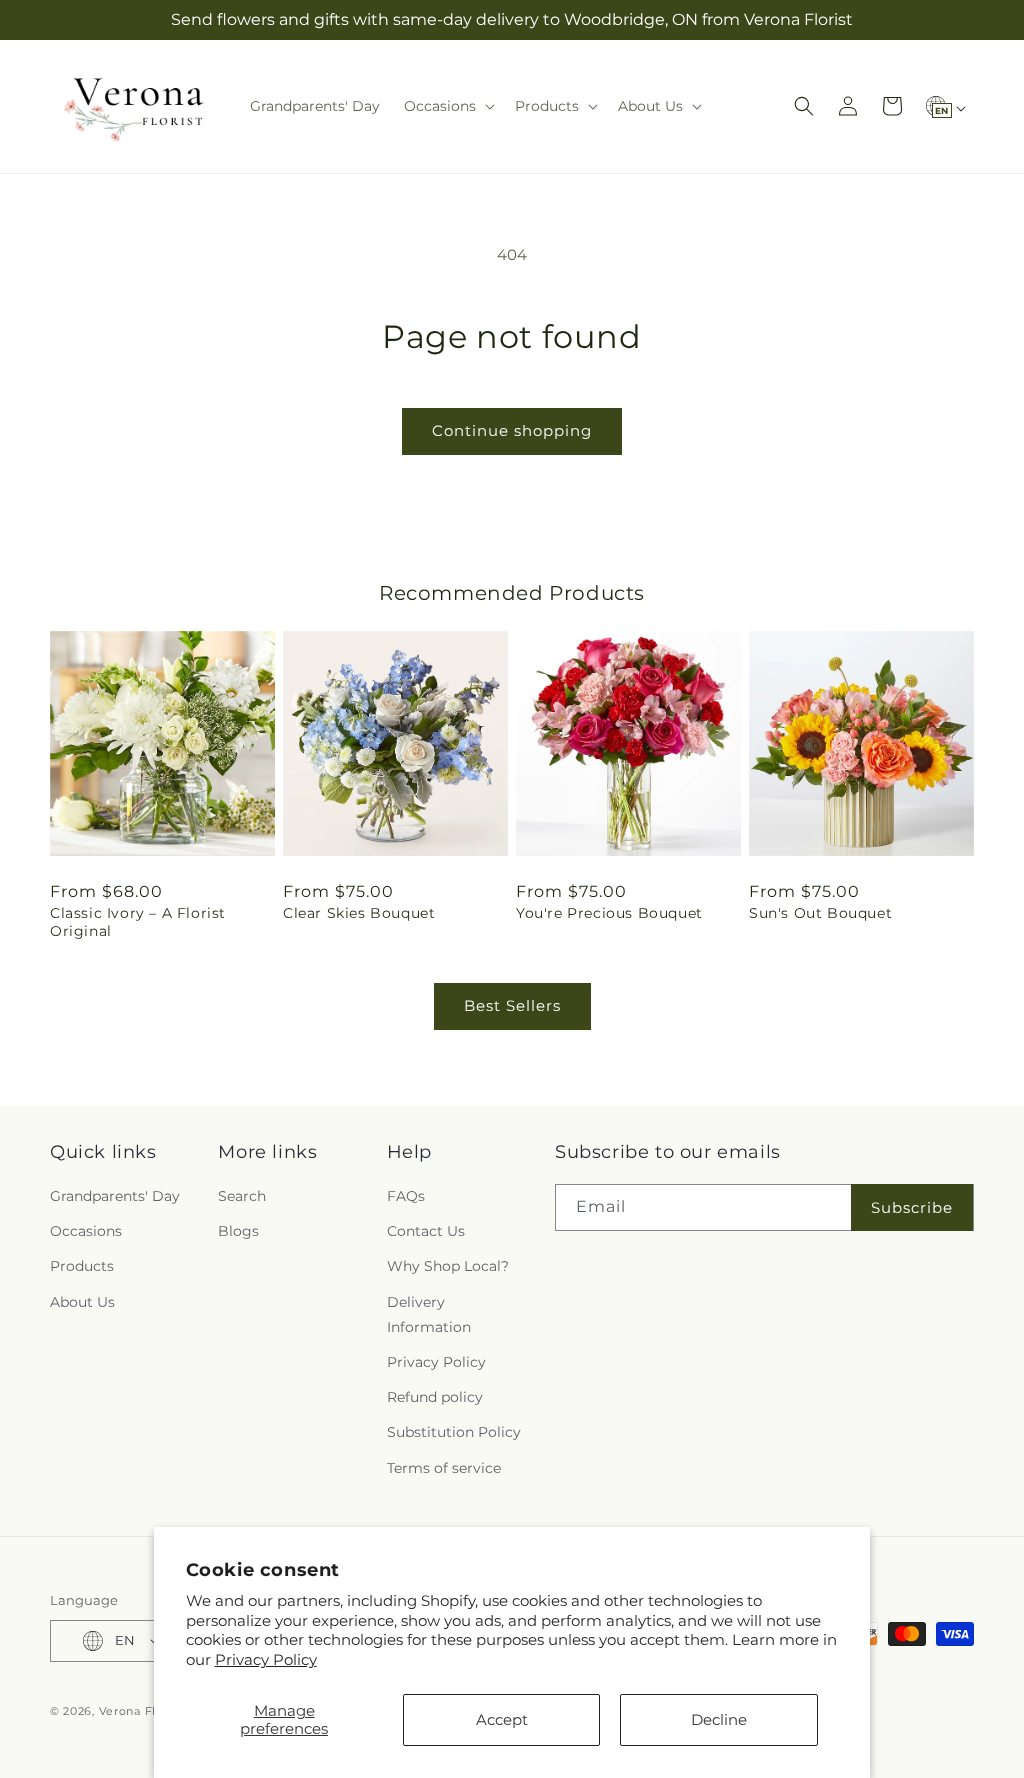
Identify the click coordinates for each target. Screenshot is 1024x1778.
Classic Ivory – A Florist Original (138, 922)
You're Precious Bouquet (609, 913)
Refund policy (435, 1397)
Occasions (86, 1231)
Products (82, 1266)
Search (242, 1196)
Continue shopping (512, 430)
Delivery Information (429, 1314)
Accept (502, 1719)
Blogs (238, 1231)
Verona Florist (141, 1711)
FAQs (406, 1196)
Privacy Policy (266, 1659)
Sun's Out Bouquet (820, 913)
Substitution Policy (454, 1432)
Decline (719, 1719)
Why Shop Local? (448, 1266)
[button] (447, 106)
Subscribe (912, 1207)
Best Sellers (512, 1005)
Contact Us (426, 1231)
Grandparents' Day (115, 1196)
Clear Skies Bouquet (359, 913)
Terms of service (444, 1468)
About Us (82, 1302)
